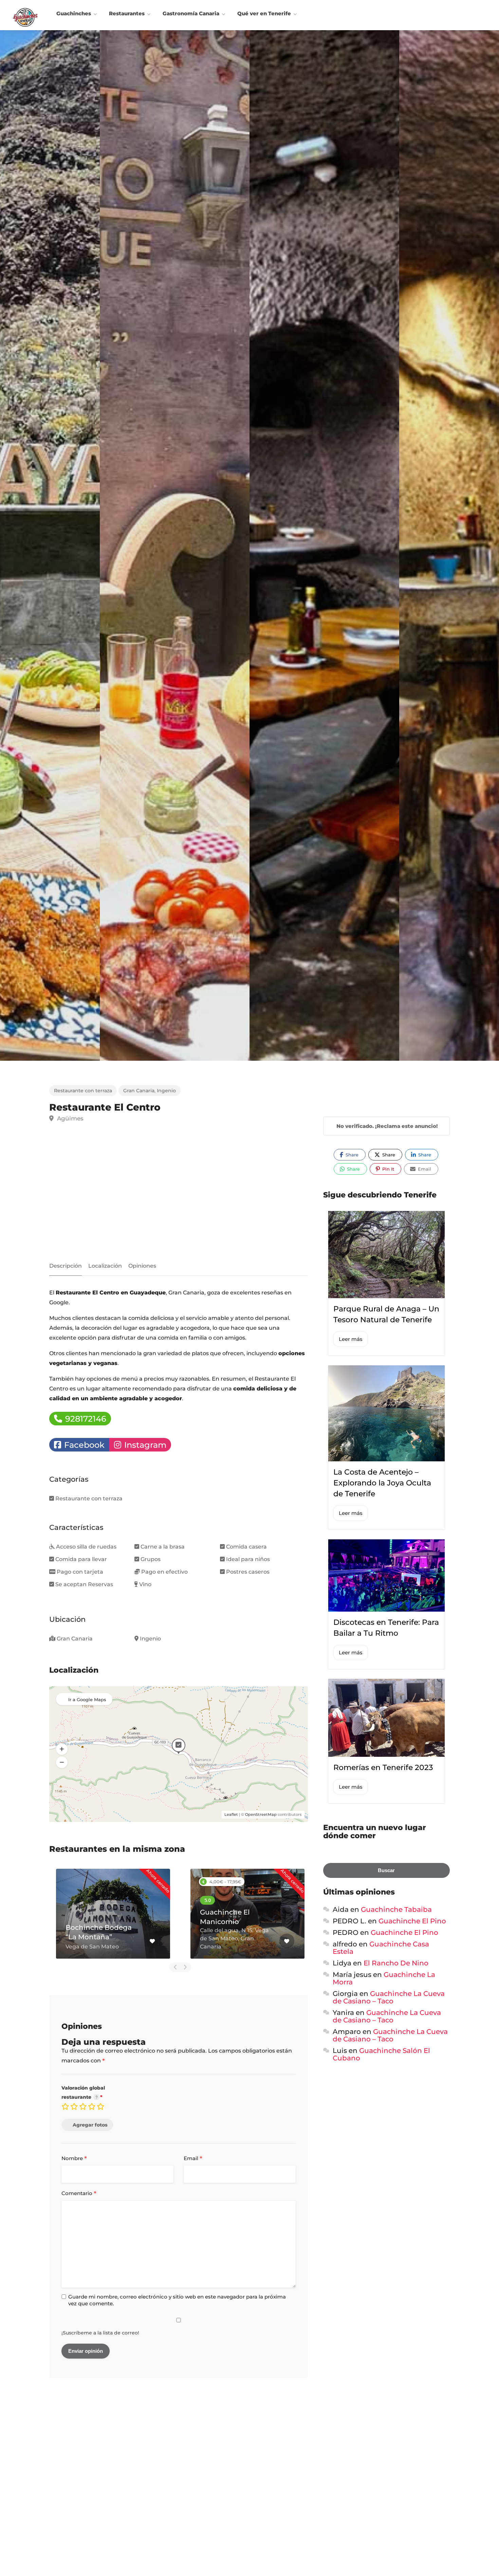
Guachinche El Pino (412, 1921)
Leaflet (231, 1814)
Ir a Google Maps (87, 1699)
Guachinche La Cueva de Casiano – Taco (389, 1997)
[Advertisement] (179, 1195)
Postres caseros (248, 1572)
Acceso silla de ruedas (86, 1547)
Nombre (74, 2159)
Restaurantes (127, 13)
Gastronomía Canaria (191, 13)
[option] (324, 545)
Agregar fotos (90, 2125)
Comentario (79, 2194)
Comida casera (246, 1547)
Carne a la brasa (163, 1547)
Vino (145, 1584)
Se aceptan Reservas (84, 1584)
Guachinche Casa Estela (381, 1947)
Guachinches (74, 13)
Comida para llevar (81, 1559)
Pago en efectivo (164, 1572)
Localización (105, 1266)
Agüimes (69, 1118)
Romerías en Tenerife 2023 (383, 1767)
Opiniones (142, 1266)
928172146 (85, 1419)
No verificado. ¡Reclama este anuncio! (387, 1126)
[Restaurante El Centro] (175, 545)
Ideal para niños (248, 1559)
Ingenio (166, 1091)
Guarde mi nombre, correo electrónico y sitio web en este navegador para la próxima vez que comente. (177, 2300)
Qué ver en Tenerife (264, 13)
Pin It (387, 1169)
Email (193, 2159)
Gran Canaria (139, 1091)
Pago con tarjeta (80, 1572)
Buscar (386, 1870)
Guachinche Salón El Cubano (381, 2054)
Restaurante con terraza (83, 1091)
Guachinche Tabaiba (396, 1909)
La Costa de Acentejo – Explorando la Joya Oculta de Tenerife (382, 1483)
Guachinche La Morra (384, 1978)
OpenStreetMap (261, 1814)
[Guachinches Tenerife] (25, 17)
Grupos (151, 1559)
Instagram (144, 1445)
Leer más (351, 1339)
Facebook (83, 1445)
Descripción (66, 1266)
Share (351, 1155)
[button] (62, 1749)
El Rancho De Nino (396, 1963)
